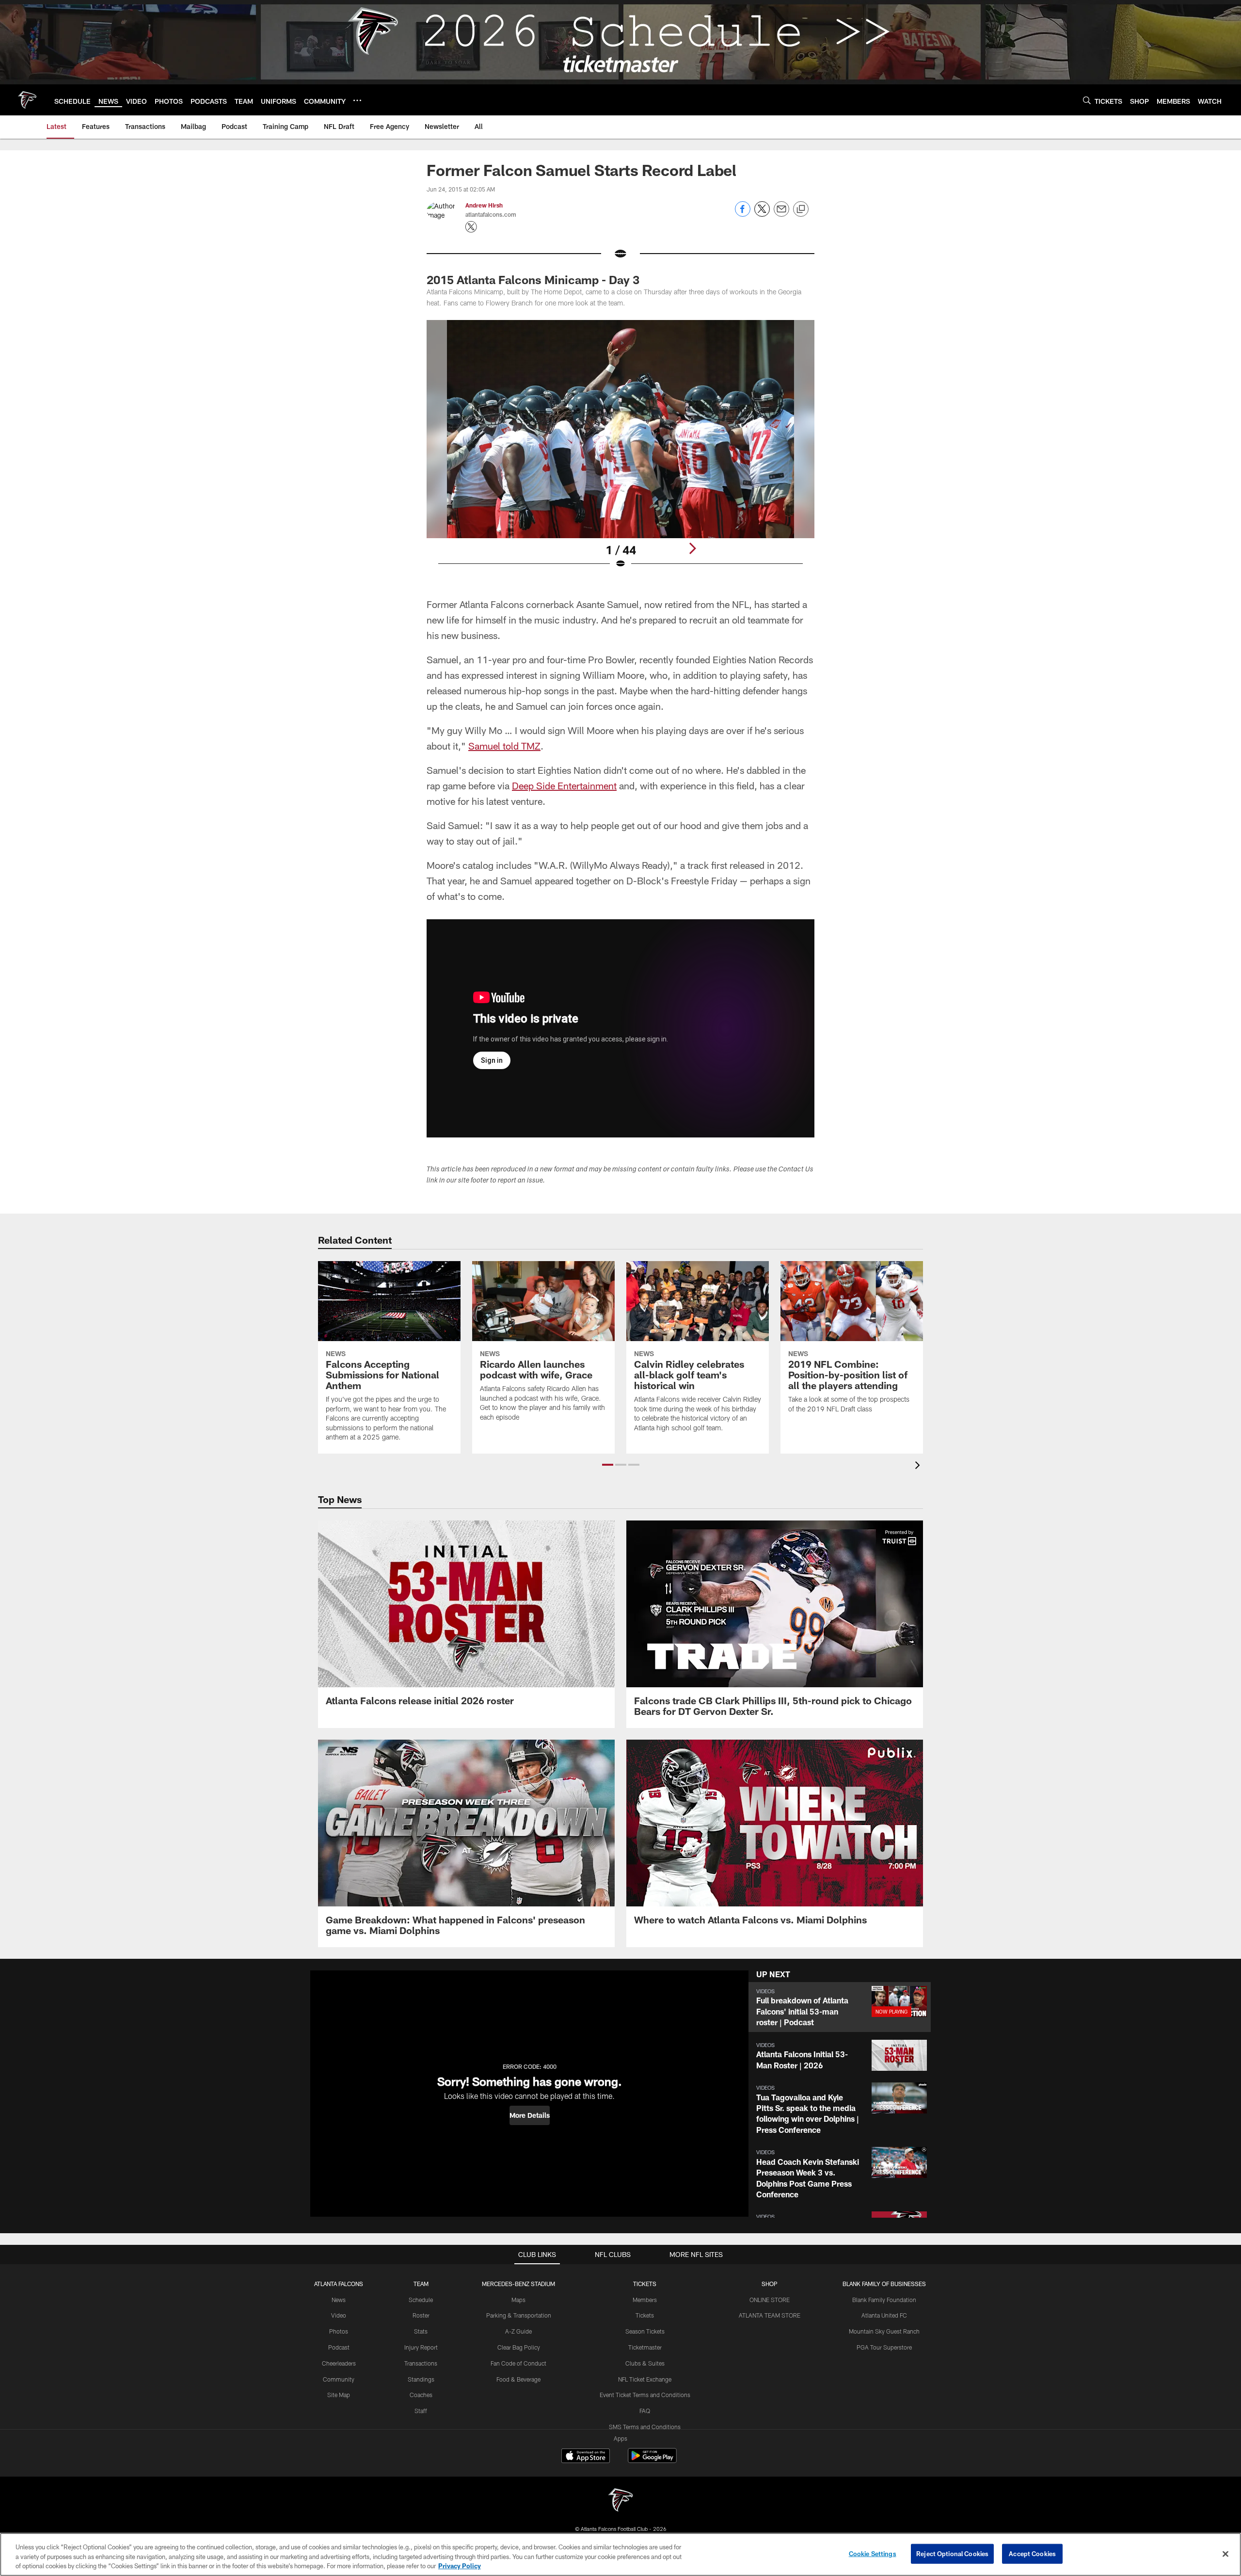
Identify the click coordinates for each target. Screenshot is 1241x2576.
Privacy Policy (460, 2566)
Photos (339, 2331)
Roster (421, 2315)
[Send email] (781, 214)
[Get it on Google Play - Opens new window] (652, 2460)
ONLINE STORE (770, 2300)
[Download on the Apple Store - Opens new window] (586, 2457)
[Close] (1225, 2554)
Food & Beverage (518, 2379)
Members (645, 2300)
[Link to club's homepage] (27, 100)
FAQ (645, 2411)
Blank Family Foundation (884, 2300)
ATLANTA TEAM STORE (770, 2315)
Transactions (421, 2363)
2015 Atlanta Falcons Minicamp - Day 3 (533, 280)
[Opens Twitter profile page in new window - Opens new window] (471, 227)
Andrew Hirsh (484, 205)
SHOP (770, 2284)
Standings (421, 2379)
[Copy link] (801, 209)
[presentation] (919, 1466)
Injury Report (421, 2347)
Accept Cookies (1032, 2553)
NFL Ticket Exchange (645, 2379)
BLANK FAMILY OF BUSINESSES (884, 2284)
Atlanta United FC (884, 2315)
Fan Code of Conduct (518, 2363)
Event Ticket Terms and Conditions (645, 2395)
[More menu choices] (357, 100)
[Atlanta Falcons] (620, 2501)
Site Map (339, 2395)
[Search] (1087, 100)
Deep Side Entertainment (564, 785)
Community (339, 2379)
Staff (421, 2411)
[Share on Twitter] (762, 214)
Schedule (421, 2300)
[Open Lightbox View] (620, 450)
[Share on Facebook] (743, 214)
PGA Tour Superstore (884, 2347)
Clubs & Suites (645, 2363)
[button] (608, 1465)
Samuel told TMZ (504, 746)
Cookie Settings (873, 2553)
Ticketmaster (645, 2347)
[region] (620, 2554)
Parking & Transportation (519, 2315)
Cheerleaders (339, 2363)
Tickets (645, 2315)
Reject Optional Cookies (952, 2553)
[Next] (692, 548)
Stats (421, 2331)
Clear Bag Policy (519, 2347)
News (339, 2300)
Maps (518, 2300)
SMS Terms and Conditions (645, 2427)
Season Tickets (645, 2331)
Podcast (339, 2347)
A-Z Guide (518, 2331)
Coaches (421, 2395)
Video (339, 2315)
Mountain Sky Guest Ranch (884, 2331)
